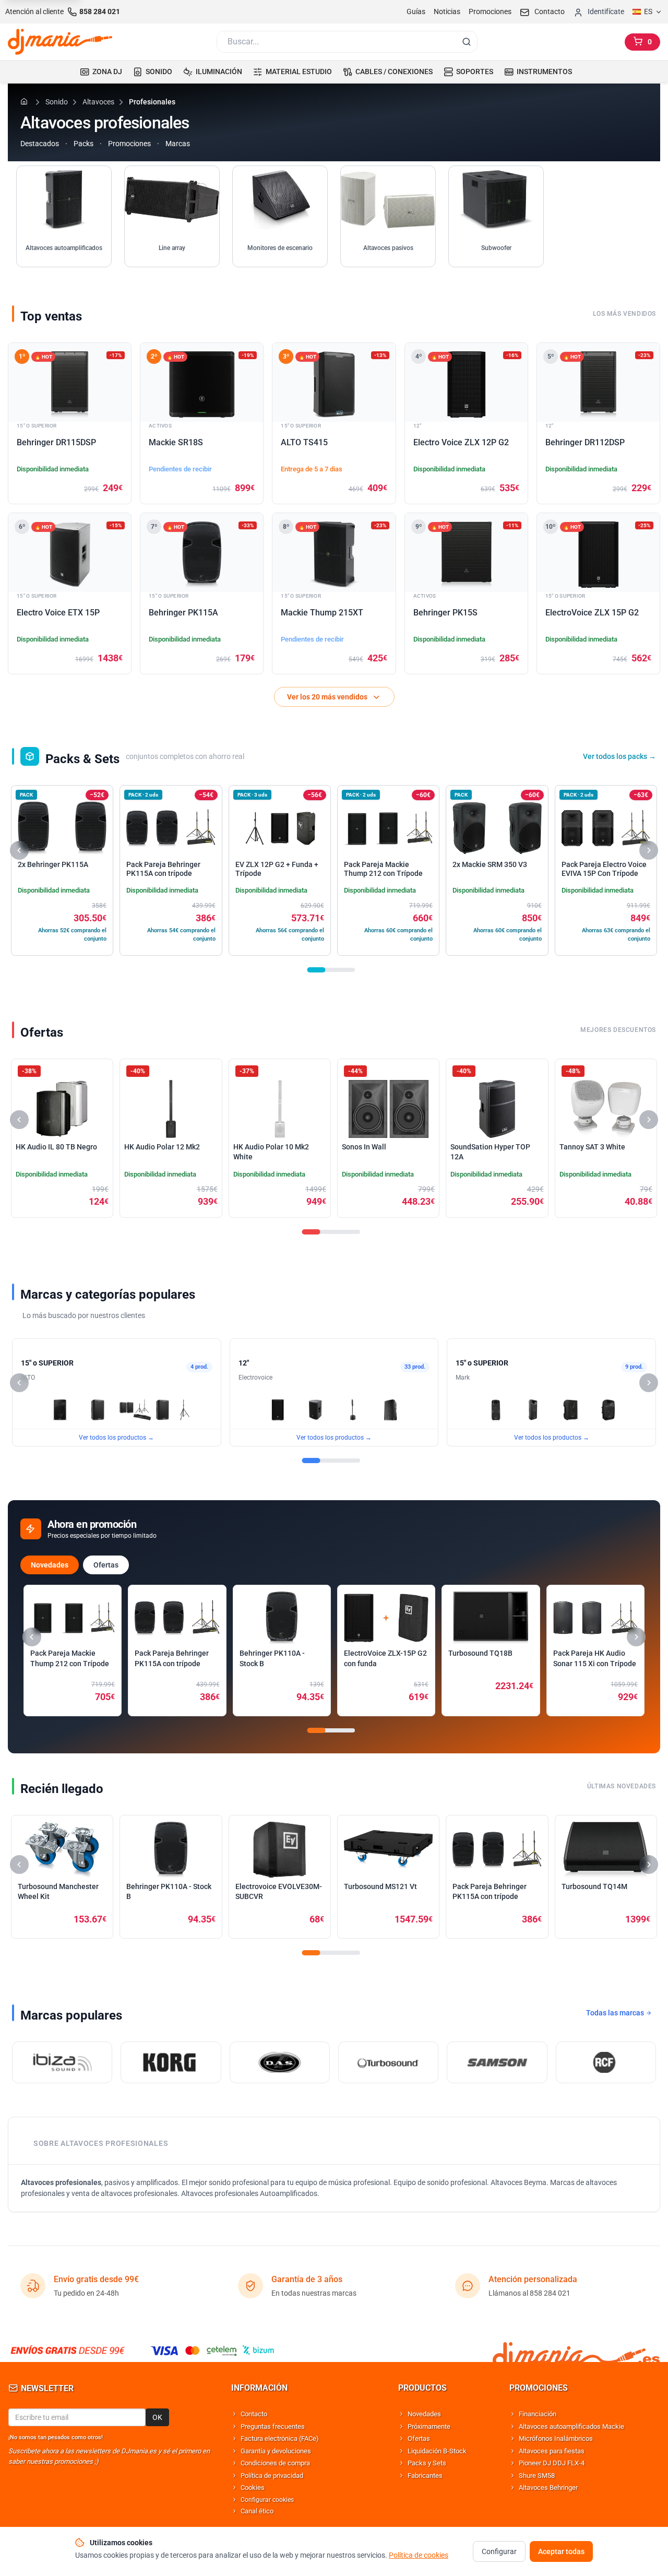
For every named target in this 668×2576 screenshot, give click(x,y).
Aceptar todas (561, 2551)
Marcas (178, 144)
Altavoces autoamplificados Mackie (571, 2426)
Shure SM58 (537, 2476)
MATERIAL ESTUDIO (299, 72)
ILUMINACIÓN (219, 72)
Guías (416, 11)
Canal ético (257, 2511)
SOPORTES (475, 72)
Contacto (254, 2414)
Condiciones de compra (275, 2463)
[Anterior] (19, 850)
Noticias (447, 11)
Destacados (40, 144)
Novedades (50, 1565)
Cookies (253, 2488)
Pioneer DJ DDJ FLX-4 (552, 2463)
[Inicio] (26, 101)
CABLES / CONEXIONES (394, 72)
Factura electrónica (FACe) (280, 2438)
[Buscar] (467, 42)
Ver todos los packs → (619, 756)
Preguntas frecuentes (273, 2426)
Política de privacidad (272, 2476)
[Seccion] (317, 970)
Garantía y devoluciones (276, 2451)
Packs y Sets (427, 2463)
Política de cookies (419, 2555)
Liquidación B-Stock (437, 2451)
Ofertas (106, 1565)
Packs (83, 144)
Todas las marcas (616, 2013)
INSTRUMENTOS (544, 72)
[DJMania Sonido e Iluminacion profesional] (576, 2350)
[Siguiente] (649, 850)
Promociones (490, 11)
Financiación (538, 2414)
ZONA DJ (107, 72)
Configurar (499, 2551)
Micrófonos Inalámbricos (556, 2438)
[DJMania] (60, 42)
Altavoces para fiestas (552, 2451)
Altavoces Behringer (548, 2488)
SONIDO (159, 72)
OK (157, 2417)
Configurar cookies (267, 2500)
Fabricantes (425, 2476)
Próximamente (429, 2426)
